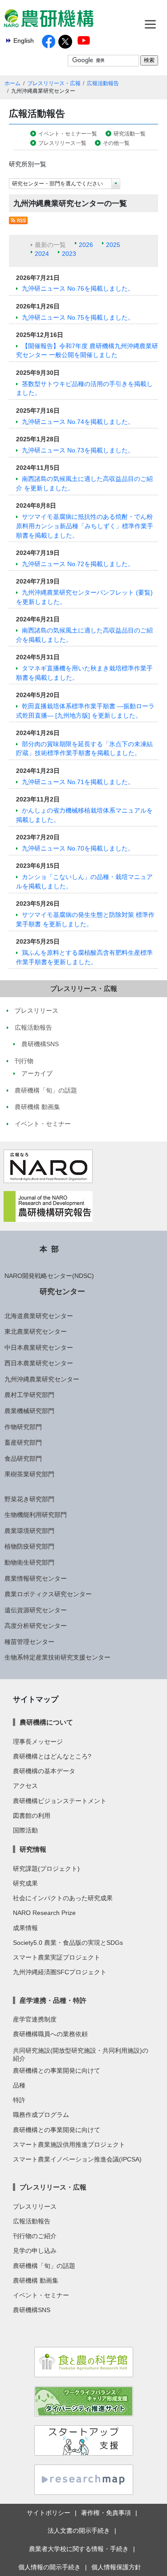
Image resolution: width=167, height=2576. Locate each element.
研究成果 (25, 1883)
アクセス (25, 1786)
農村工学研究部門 (29, 1395)
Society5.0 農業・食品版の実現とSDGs (68, 1943)
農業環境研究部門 (29, 1531)
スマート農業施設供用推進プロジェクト (69, 2145)
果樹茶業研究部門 (29, 1474)
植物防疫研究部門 (29, 1546)
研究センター (62, 1291)
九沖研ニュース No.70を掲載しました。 (78, 848)
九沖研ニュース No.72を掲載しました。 (78, 564)
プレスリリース (35, 2206)
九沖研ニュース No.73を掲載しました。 (78, 450)
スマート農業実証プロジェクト (57, 1957)
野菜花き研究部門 (29, 1499)
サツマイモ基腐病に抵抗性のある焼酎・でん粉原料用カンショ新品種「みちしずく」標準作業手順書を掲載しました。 (85, 526)
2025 (113, 245)
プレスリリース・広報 (54, 83)
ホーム (12, 83)
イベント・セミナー (41, 2295)
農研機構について (46, 1722)
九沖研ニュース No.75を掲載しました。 (78, 317)
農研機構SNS (32, 2310)
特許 (19, 2100)
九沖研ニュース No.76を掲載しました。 (78, 288)
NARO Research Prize (44, 1913)
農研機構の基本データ (44, 1771)
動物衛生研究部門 (29, 1562)
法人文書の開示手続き (79, 2531)
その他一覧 (116, 143)
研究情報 (33, 1849)
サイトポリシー (49, 2513)
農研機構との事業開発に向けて (57, 2071)
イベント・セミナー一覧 (68, 134)
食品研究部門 (23, 1459)
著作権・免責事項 (106, 2513)
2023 (69, 254)
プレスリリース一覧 (62, 143)
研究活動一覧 (130, 134)
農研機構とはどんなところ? (52, 1756)
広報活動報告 (103, 83)
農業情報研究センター (36, 1578)
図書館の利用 (32, 1816)
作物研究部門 (23, 1427)
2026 (86, 245)
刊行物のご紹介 (35, 2236)
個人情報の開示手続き (49, 2567)
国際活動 (25, 1830)
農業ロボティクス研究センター (48, 1594)
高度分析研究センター (36, 1626)
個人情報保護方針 (116, 2567)
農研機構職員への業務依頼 (50, 2034)
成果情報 (25, 1928)
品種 (19, 2085)
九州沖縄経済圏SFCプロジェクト (60, 1972)
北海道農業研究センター (39, 1316)
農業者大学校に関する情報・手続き (79, 2549)
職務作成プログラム (41, 2115)
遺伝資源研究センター (36, 1610)
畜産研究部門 (23, 1442)
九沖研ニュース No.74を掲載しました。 (78, 422)
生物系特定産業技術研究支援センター (57, 1657)
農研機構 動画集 (36, 2280)
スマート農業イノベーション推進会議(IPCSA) (77, 2159)
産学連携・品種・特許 (53, 2000)
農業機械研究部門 (29, 1411)
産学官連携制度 (35, 2019)
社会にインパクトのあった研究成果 (63, 1898)
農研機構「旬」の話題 (44, 2266)
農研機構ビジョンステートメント (60, 1801)
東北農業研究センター (36, 1331)
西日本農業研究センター (39, 1363)
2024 (42, 254)
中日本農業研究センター (39, 1348)
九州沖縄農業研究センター (42, 1379)
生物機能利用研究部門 (36, 1515)
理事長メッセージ (38, 1742)
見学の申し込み (35, 2251)
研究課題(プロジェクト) (46, 1869)
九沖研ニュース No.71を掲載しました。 (78, 782)
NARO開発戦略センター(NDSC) (49, 1276)
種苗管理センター (29, 1642)
